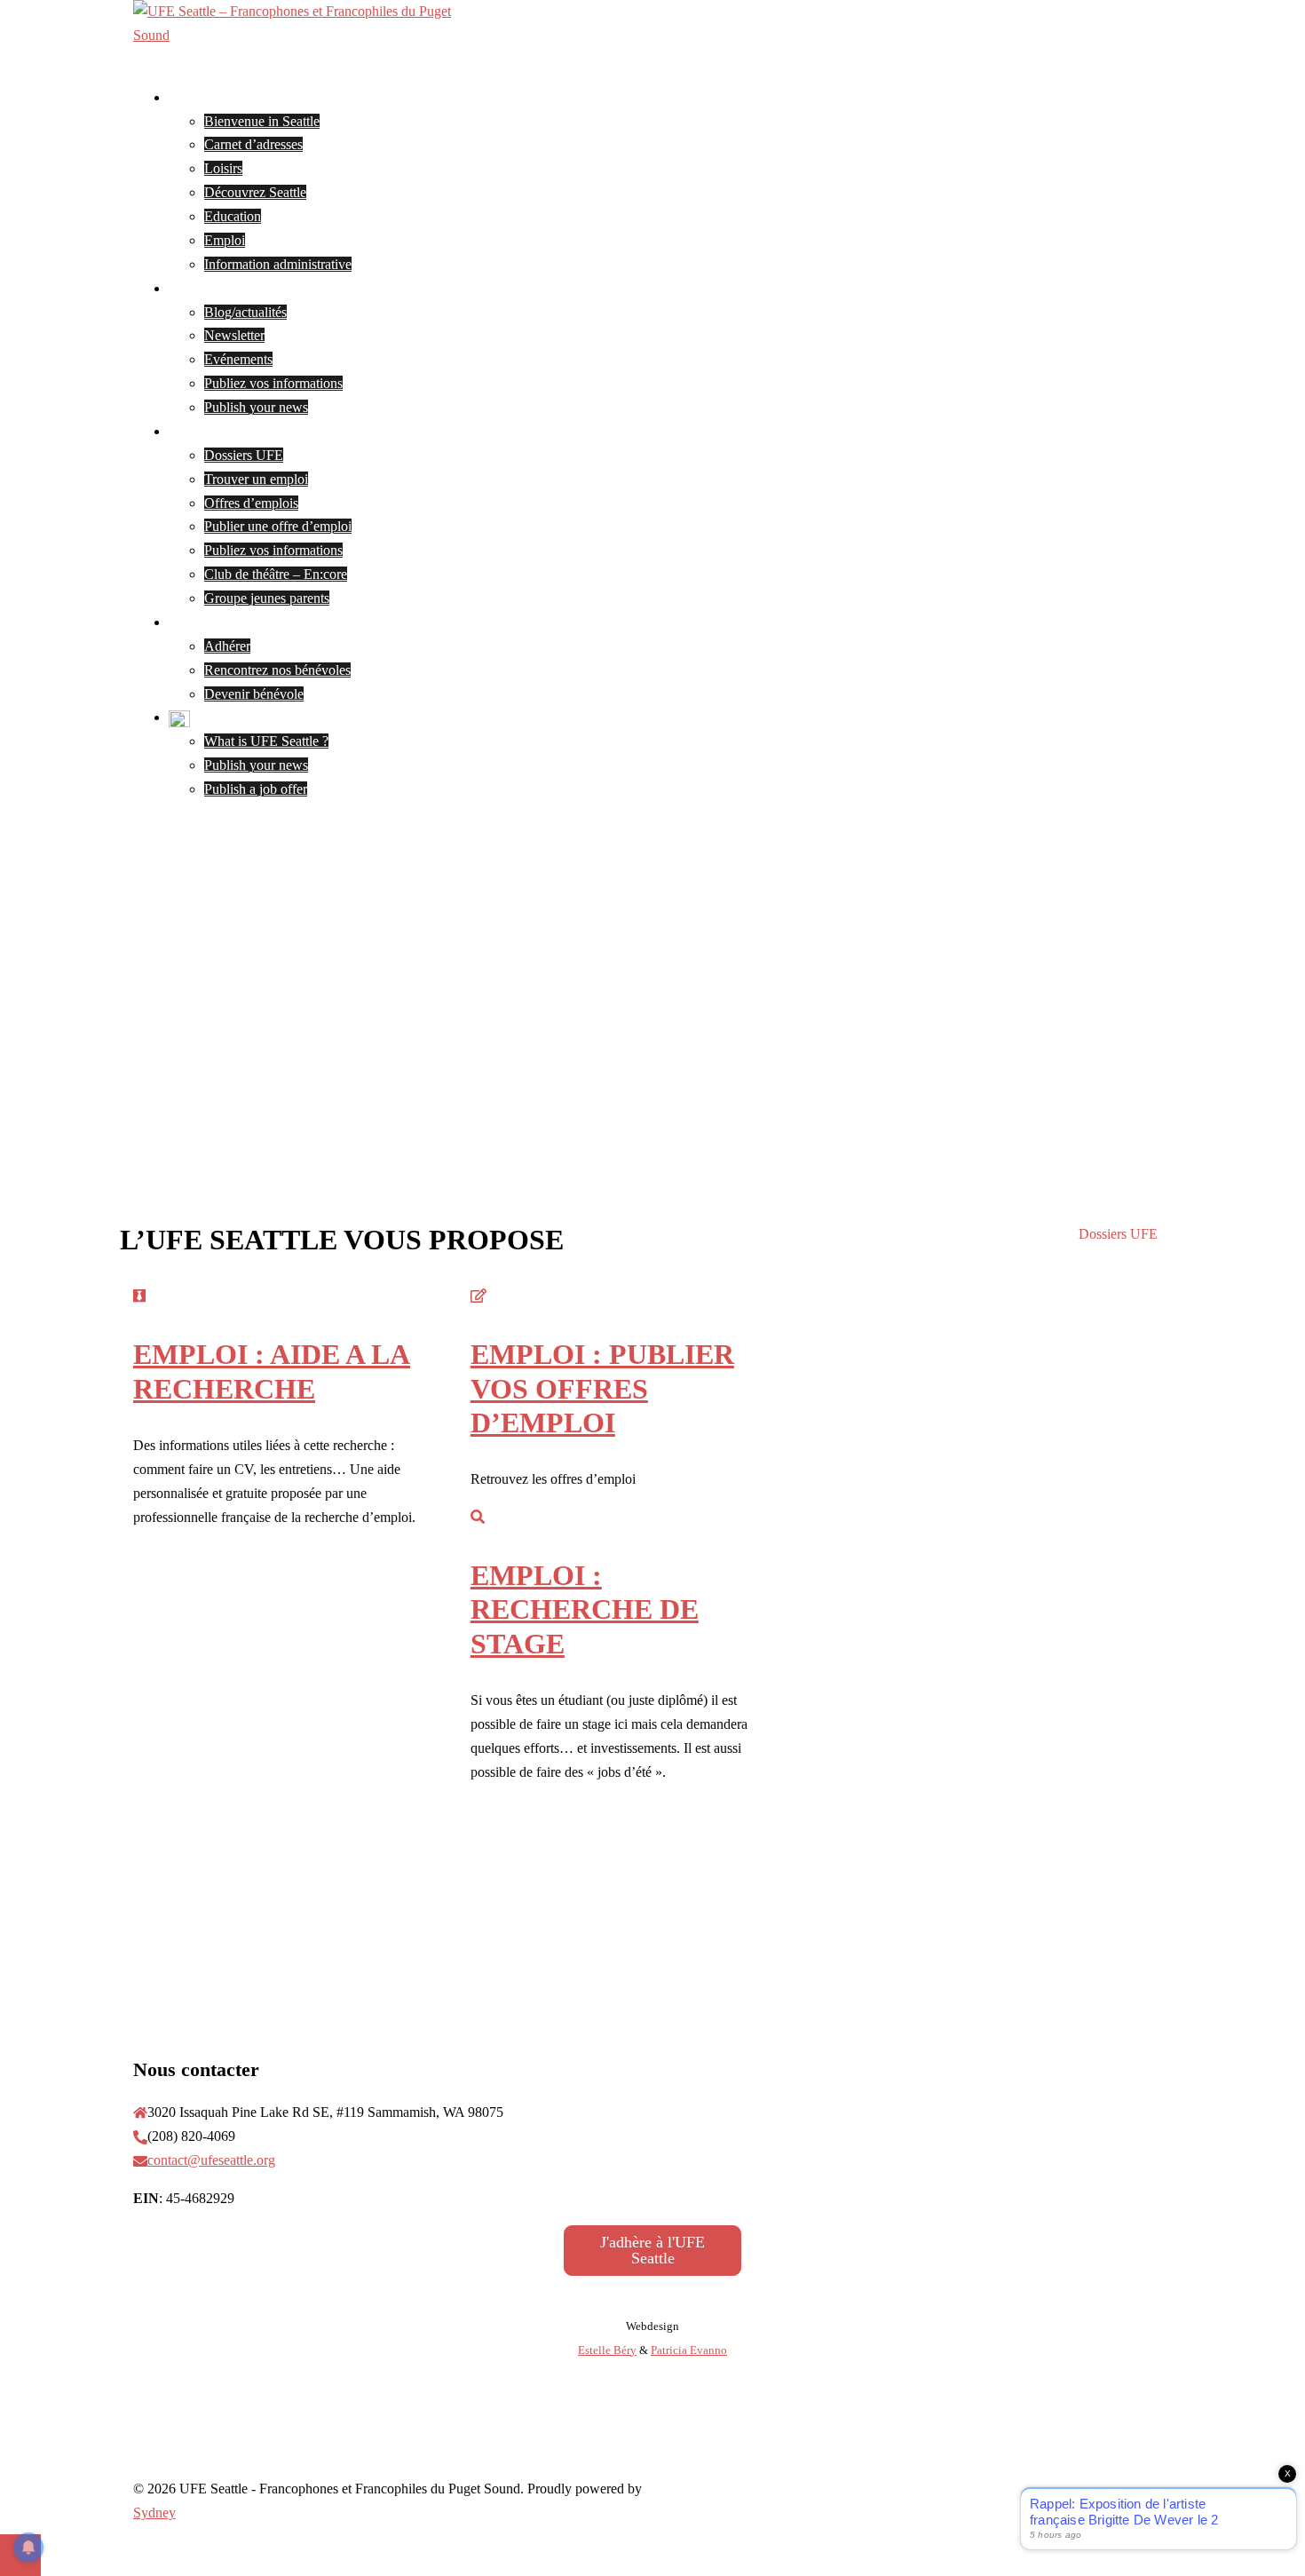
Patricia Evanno (689, 2350)
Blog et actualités (217, 288)
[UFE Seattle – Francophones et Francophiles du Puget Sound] (311, 35)
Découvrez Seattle (255, 192)
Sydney (154, 2513)
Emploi (225, 240)
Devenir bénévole (254, 694)
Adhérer (227, 646)
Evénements (238, 359)
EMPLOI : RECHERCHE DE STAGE (585, 1609)
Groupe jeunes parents (267, 598)
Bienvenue (199, 97)
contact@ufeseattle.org (211, 2160)
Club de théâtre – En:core (276, 574)
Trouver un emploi (256, 479)
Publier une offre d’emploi (278, 526)
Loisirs (223, 168)
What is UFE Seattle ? (266, 741)
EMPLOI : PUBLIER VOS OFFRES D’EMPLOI (602, 1388)
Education (233, 216)
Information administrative (278, 264)
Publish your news (256, 407)
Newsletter (234, 335)
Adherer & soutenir (223, 622)
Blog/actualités (245, 312)
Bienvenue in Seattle (262, 121)
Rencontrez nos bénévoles (277, 670)
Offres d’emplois (251, 503)
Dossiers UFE (244, 455)
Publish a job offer (256, 789)
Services (192, 431)
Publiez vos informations (273, 383)
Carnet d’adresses (253, 144)
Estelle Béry (607, 2350)
